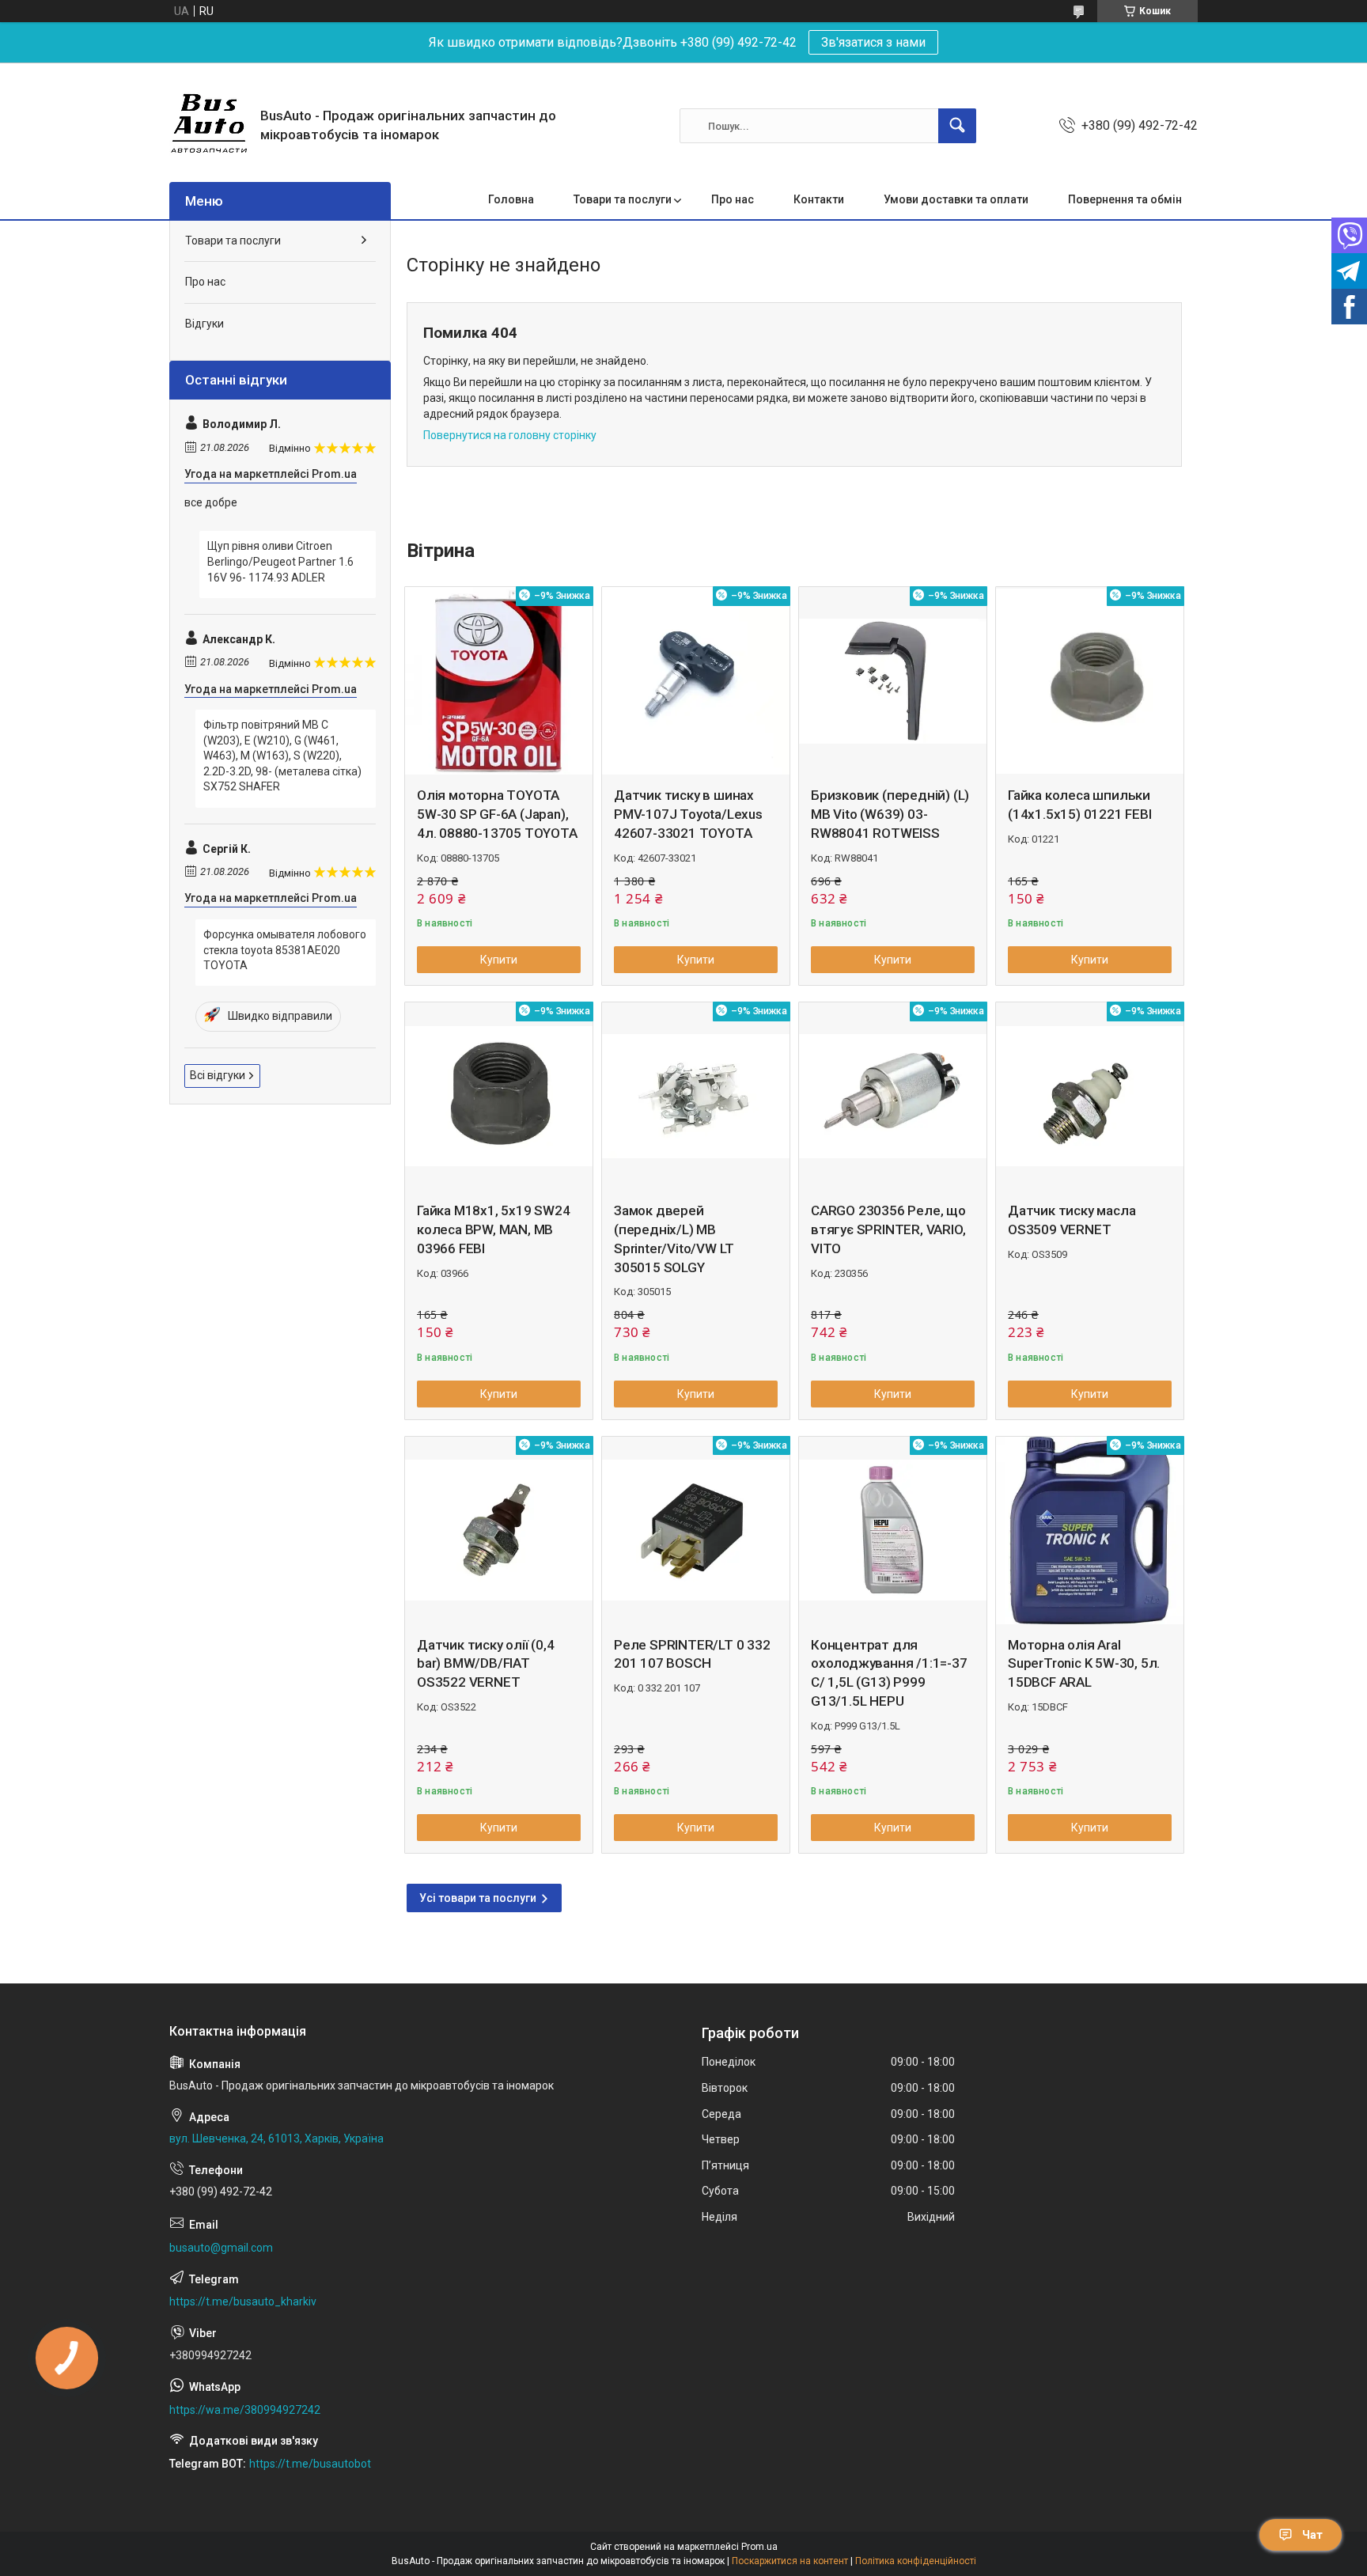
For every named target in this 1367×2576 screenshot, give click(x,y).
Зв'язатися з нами (873, 42)
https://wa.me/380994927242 (245, 2410)
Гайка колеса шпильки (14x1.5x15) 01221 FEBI (1080, 805)
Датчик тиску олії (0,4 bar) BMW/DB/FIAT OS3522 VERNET (486, 1664)
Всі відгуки (218, 1075)
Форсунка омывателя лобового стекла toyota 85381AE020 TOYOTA (285, 950)
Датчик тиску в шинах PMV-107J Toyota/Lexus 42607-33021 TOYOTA (688, 814)
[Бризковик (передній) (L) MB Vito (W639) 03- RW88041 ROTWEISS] (893, 681)
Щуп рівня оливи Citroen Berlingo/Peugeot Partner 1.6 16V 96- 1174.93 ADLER (280, 561)
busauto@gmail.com (221, 2248)
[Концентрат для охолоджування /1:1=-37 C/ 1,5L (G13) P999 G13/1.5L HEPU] (893, 1530)
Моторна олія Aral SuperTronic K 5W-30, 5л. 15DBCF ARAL (1084, 1664)
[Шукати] (957, 126)
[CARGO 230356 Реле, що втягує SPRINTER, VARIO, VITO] (893, 1096)
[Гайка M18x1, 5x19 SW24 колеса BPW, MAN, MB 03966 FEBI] (499, 1096)
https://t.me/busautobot (310, 2464)
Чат (1312, 2535)
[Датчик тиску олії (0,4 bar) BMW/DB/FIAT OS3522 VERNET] (499, 1530)
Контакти (819, 199)
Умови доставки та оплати (956, 199)
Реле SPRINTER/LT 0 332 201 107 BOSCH (692, 1654)
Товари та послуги (623, 199)
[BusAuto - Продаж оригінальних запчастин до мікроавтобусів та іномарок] (209, 126)
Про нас (733, 199)
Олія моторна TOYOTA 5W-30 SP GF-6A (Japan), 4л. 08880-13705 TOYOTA (497, 814)
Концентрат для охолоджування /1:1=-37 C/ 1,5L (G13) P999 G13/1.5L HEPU (889, 1673)
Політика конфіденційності (916, 2561)
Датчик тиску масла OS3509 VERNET (1072, 1220)
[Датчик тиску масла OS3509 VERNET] (1090, 1096)
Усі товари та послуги (478, 1898)
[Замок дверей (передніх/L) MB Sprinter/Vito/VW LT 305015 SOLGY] (696, 1096)
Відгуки (204, 324)
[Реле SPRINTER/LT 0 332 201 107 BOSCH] (696, 1530)
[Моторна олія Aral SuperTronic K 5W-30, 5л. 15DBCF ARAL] (1090, 1530)
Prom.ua (759, 2547)
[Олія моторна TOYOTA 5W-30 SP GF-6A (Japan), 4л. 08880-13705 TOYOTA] (499, 681)
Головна (511, 199)
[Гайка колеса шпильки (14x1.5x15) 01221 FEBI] (1090, 681)
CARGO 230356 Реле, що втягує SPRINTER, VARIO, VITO (888, 1229)
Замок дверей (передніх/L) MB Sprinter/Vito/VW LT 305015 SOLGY (674, 1239)
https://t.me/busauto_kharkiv (243, 2301)
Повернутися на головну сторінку (510, 435)
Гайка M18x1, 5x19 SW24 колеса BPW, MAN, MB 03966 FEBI (494, 1229)
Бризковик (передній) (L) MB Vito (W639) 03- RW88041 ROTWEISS (890, 814)
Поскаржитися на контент (790, 2561)
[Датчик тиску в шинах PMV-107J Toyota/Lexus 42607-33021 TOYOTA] (696, 681)
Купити (499, 960)
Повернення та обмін (1125, 199)
